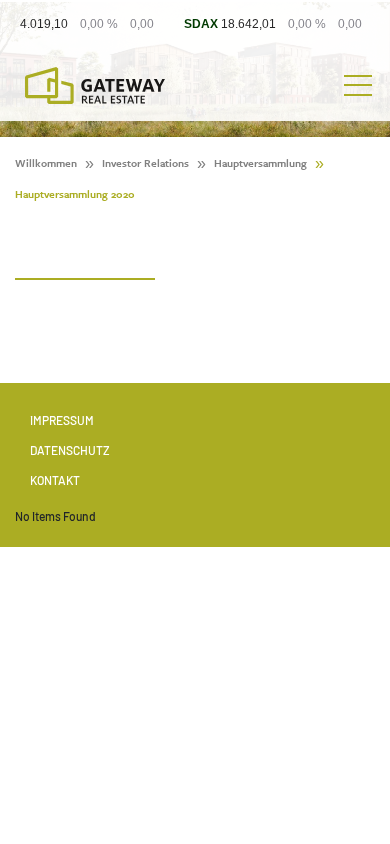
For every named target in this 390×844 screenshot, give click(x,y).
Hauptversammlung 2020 (75, 194)
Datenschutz (70, 450)
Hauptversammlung (260, 163)
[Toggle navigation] (358, 86)
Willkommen (46, 163)
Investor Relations (145, 163)
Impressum (62, 420)
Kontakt (55, 480)
